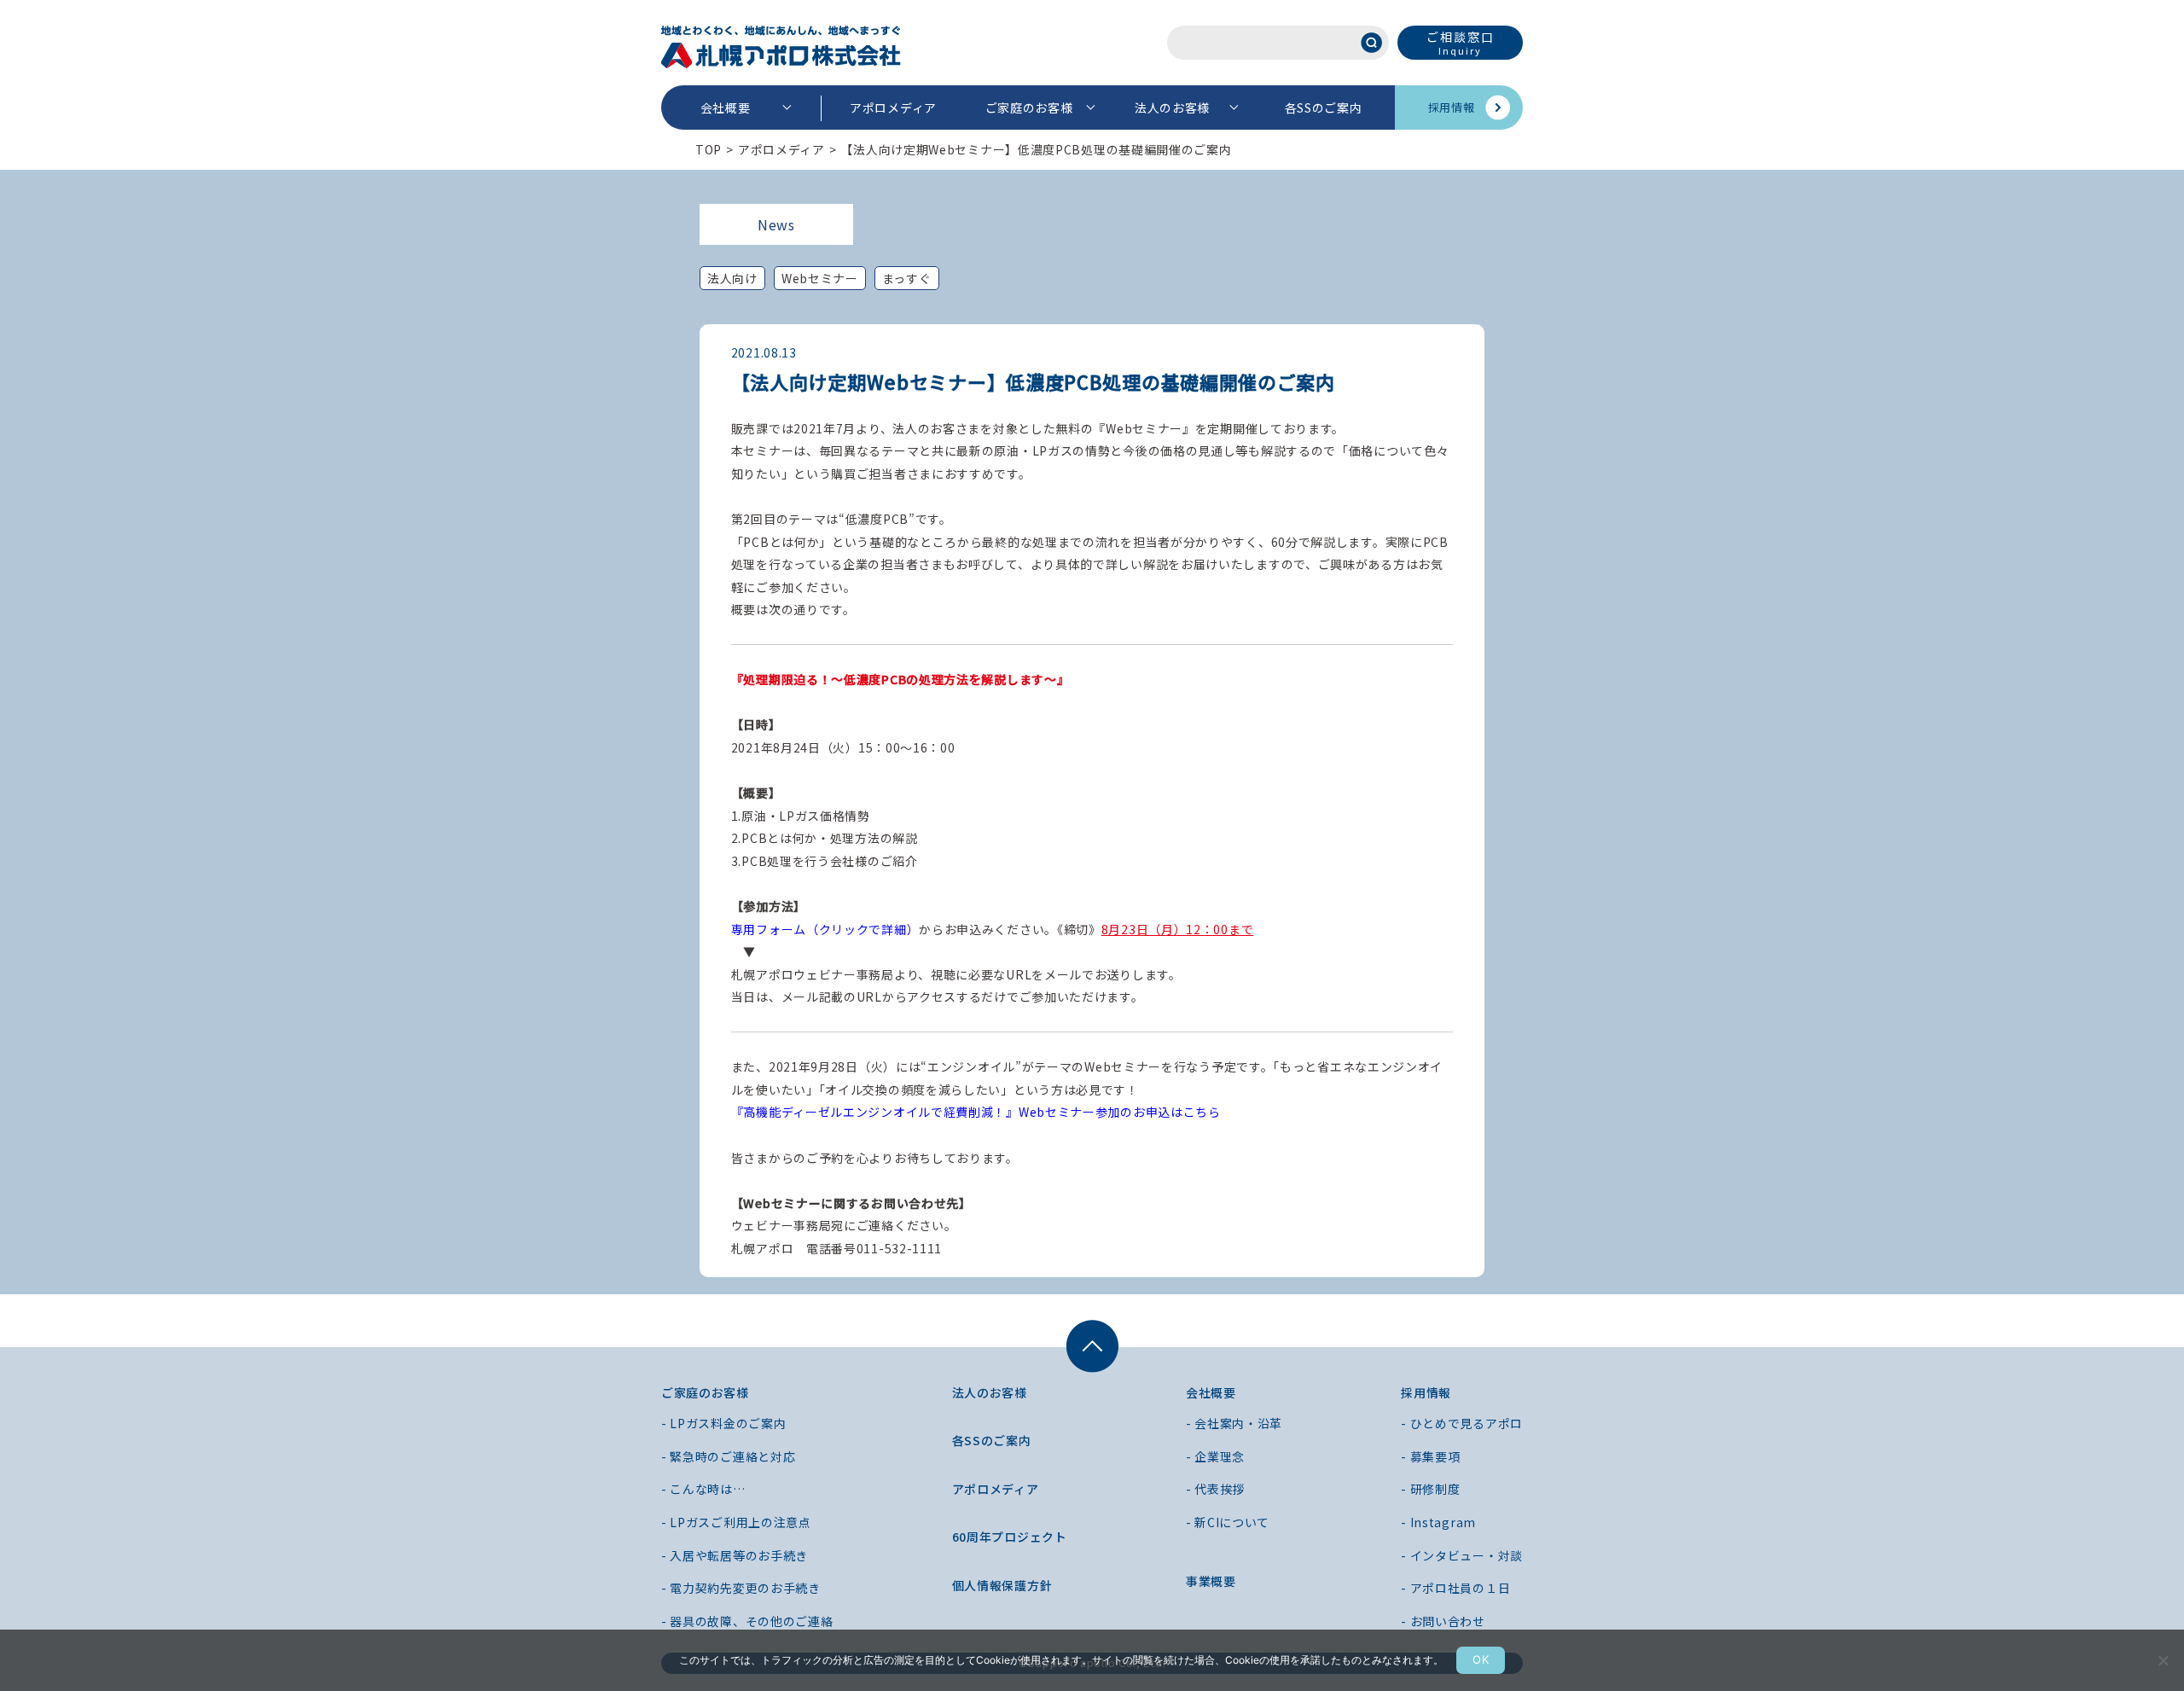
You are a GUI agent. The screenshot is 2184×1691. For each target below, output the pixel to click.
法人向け (732, 278)
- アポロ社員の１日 (1455, 1588)
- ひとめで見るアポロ (1462, 1423)
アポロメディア (893, 108)
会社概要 (726, 108)
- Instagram (1438, 1522)
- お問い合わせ (1443, 1621)
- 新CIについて (1228, 1522)
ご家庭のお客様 (1029, 108)
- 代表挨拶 (1215, 1489)
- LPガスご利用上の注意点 (736, 1522)
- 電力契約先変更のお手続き (741, 1588)
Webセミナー (820, 278)
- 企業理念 (1215, 1456)
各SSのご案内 (1324, 108)
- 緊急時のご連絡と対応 (728, 1456)
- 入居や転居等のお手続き (735, 1555)
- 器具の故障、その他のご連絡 (747, 1621)
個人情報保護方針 (1002, 1585)
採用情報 (1452, 107)
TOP (709, 149)
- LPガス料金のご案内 (723, 1423)
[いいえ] (2163, 1660)
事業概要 (1211, 1581)
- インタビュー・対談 (1462, 1555)
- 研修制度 (1430, 1489)
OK (1481, 1659)
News (776, 224)
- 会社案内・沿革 (1234, 1423)
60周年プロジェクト (1010, 1537)
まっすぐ (907, 278)
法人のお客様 (1172, 108)
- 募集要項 (1430, 1456)
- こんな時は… (703, 1489)
